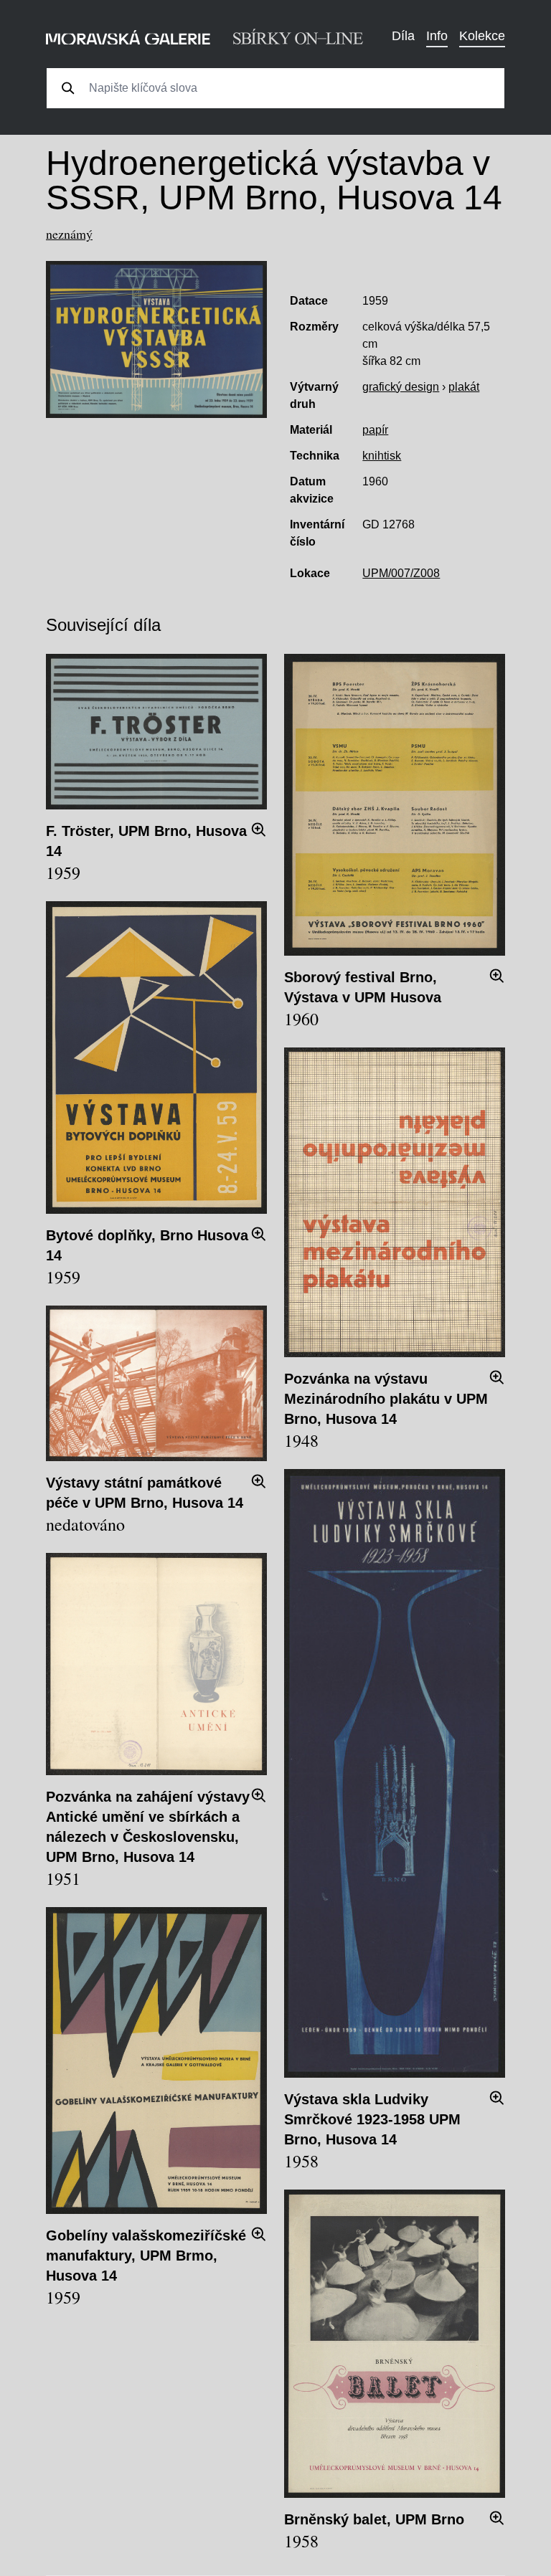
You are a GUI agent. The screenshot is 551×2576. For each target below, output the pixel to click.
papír (375, 430)
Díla (403, 36)
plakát (464, 387)
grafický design (401, 387)
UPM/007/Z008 (401, 573)
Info (437, 36)
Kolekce (482, 36)
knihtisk (382, 456)
